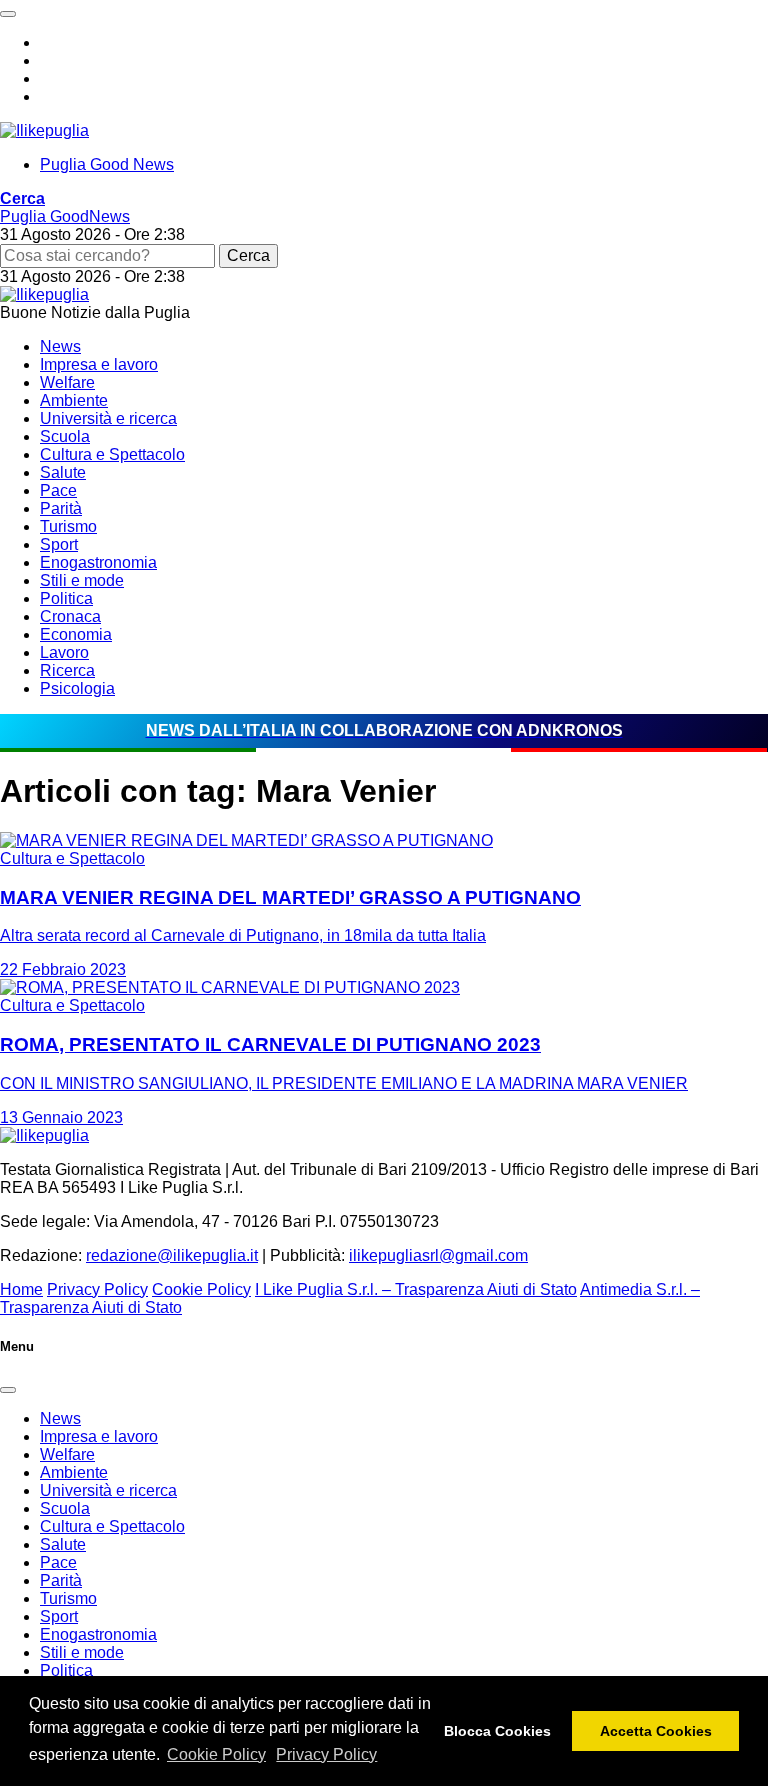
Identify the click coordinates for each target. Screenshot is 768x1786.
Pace (58, 490)
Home (21, 1289)
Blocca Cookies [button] (497, 1731)
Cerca (248, 255)
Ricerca (67, 670)
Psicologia (77, 688)
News (60, 346)
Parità (61, 508)
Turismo (68, 526)
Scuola (65, 436)
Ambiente (74, 400)
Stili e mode (82, 580)
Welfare (67, 382)
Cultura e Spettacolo (112, 454)
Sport (59, 544)
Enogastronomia (98, 562)
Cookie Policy (216, 1754)
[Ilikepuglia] (44, 130)
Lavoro (64, 652)
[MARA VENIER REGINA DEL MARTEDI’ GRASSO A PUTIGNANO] (246, 840)
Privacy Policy (326, 1754)
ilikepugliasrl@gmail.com (438, 1255)
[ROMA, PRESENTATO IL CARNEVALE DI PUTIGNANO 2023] (230, 987)
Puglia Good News (107, 164)
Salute (63, 472)
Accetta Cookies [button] (656, 1731)
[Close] (8, 1390)
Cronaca (70, 616)
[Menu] (8, 14)
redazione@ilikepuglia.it (172, 1255)
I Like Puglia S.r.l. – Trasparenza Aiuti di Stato (416, 1289)
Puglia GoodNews (65, 216)
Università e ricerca (108, 418)
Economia (76, 634)
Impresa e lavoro (99, 364)
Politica (66, 598)
